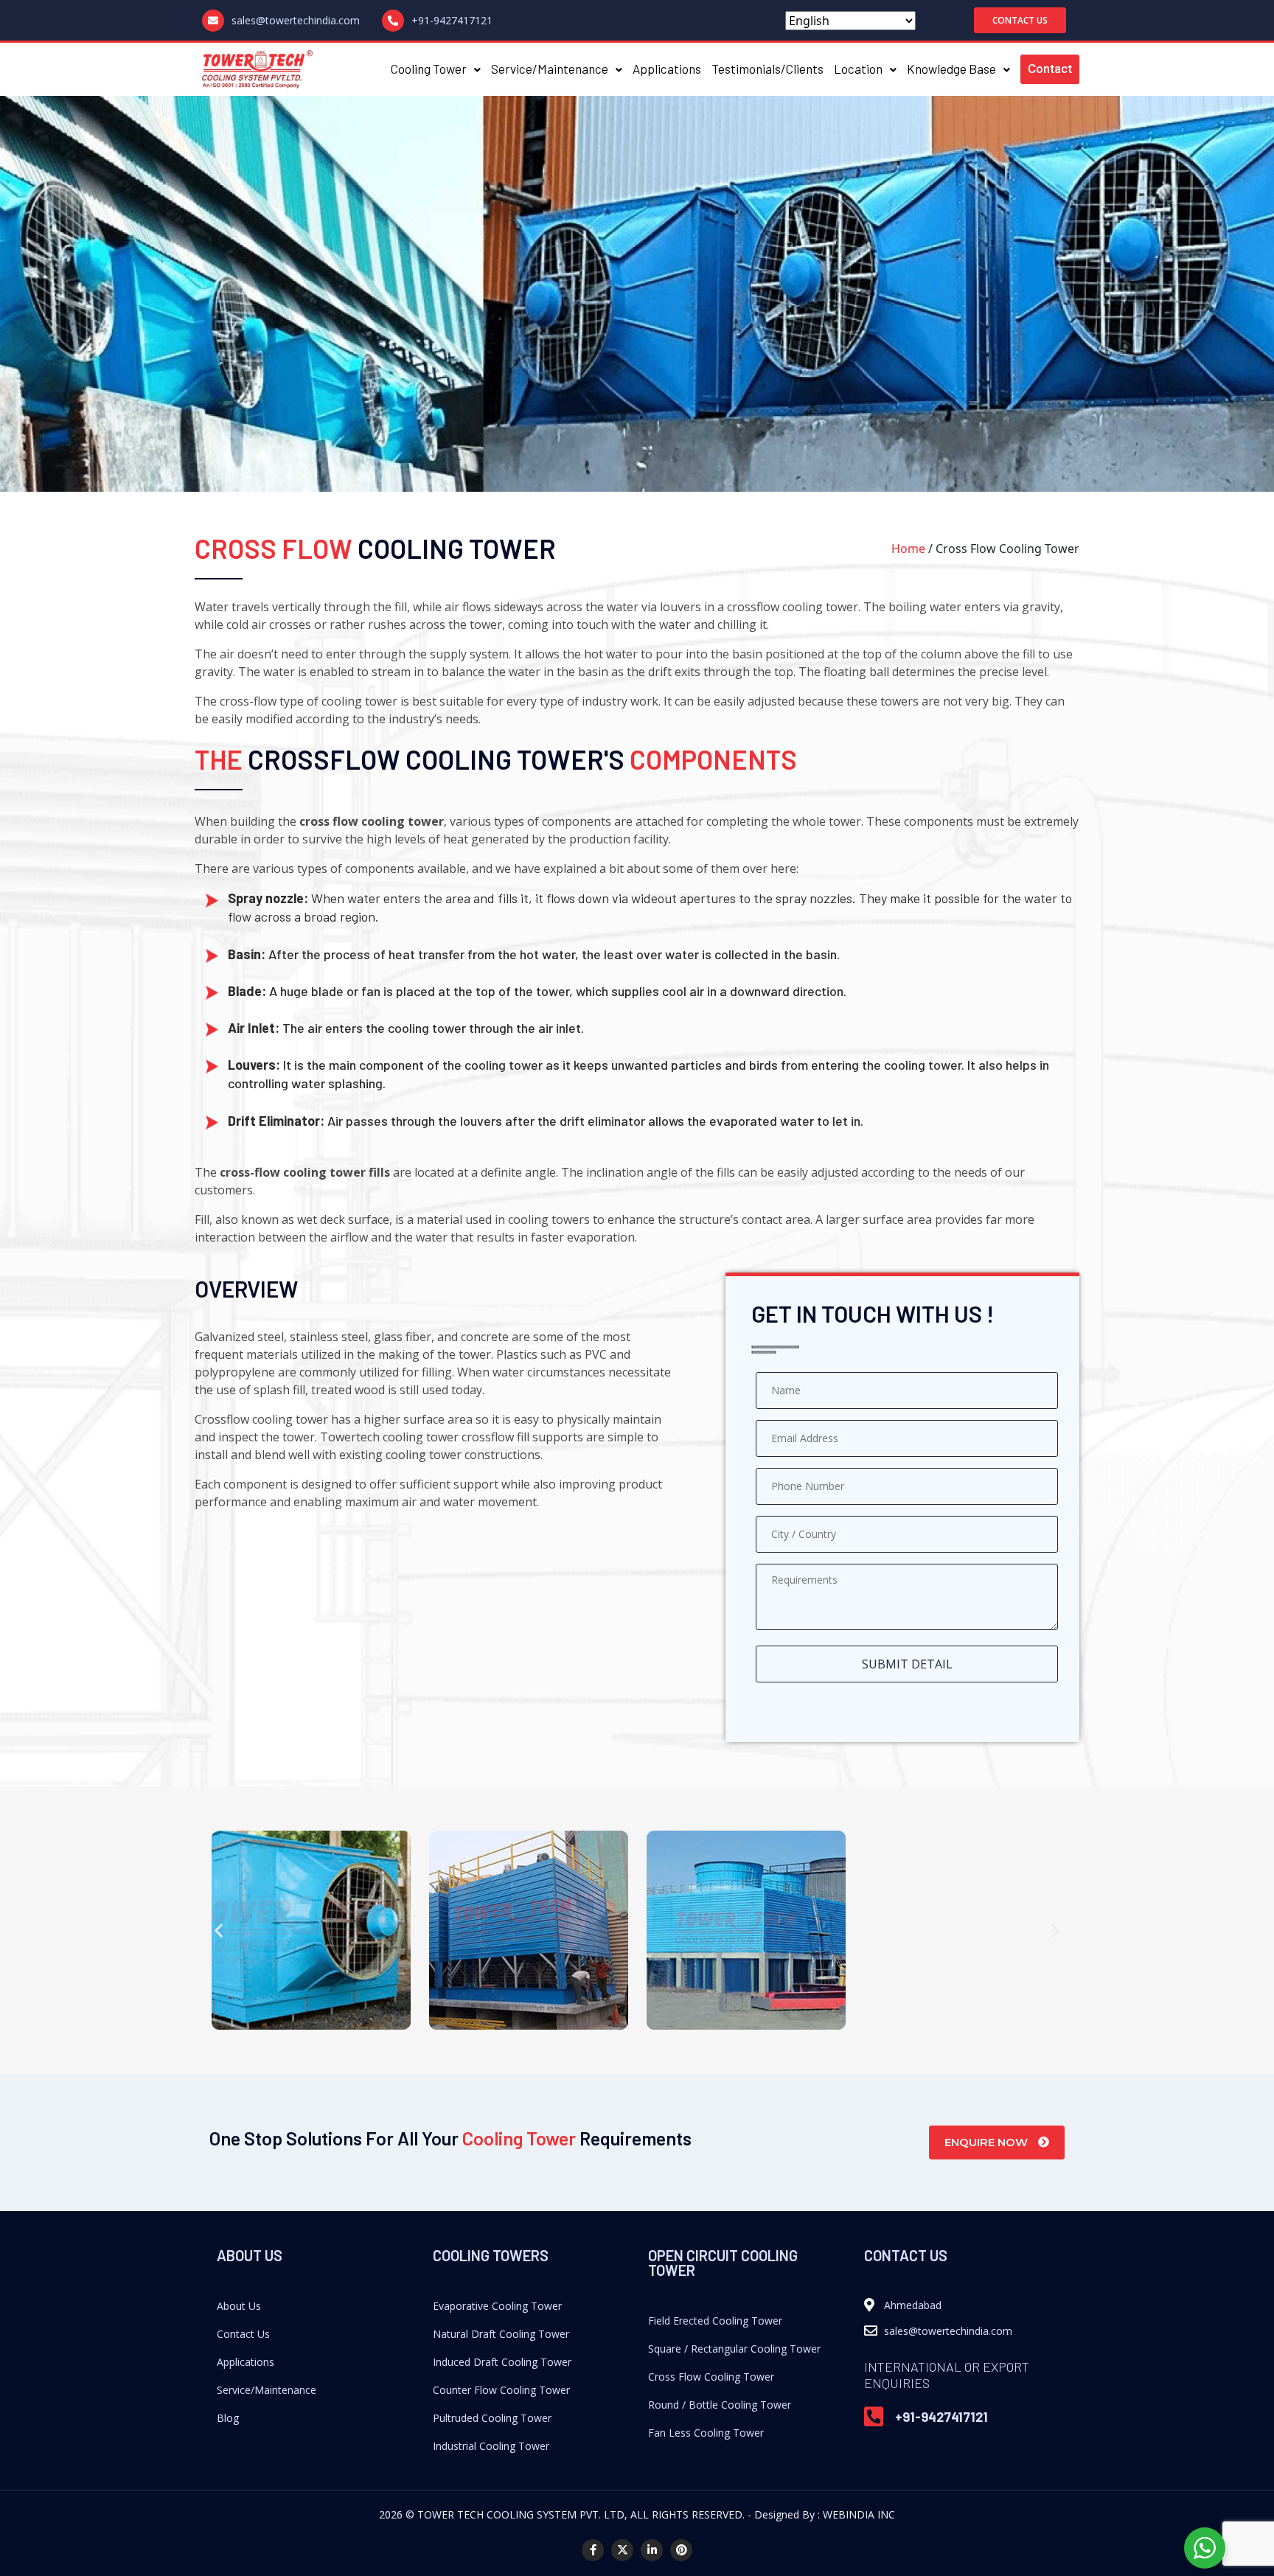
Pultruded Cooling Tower (492, 2418)
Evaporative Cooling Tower (497, 2306)
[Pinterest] (681, 2550)
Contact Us (243, 2334)
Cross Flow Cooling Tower (711, 2377)
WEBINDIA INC (859, 2514)
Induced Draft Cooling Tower (502, 2362)
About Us (239, 2306)
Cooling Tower (429, 69)
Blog (228, 2418)
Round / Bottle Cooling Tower (720, 2405)
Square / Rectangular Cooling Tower (734, 2349)
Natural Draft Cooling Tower (501, 2334)
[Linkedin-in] (652, 2550)
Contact (1050, 69)
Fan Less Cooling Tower (706, 2433)
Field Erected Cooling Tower (715, 2321)
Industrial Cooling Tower (491, 2446)
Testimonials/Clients (767, 69)
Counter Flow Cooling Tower (501, 2390)
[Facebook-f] (593, 2550)
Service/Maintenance (550, 69)
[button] (1020, 20)
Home (908, 549)
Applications (667, 69)
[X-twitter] (622, 2550)
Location (858, 69)
